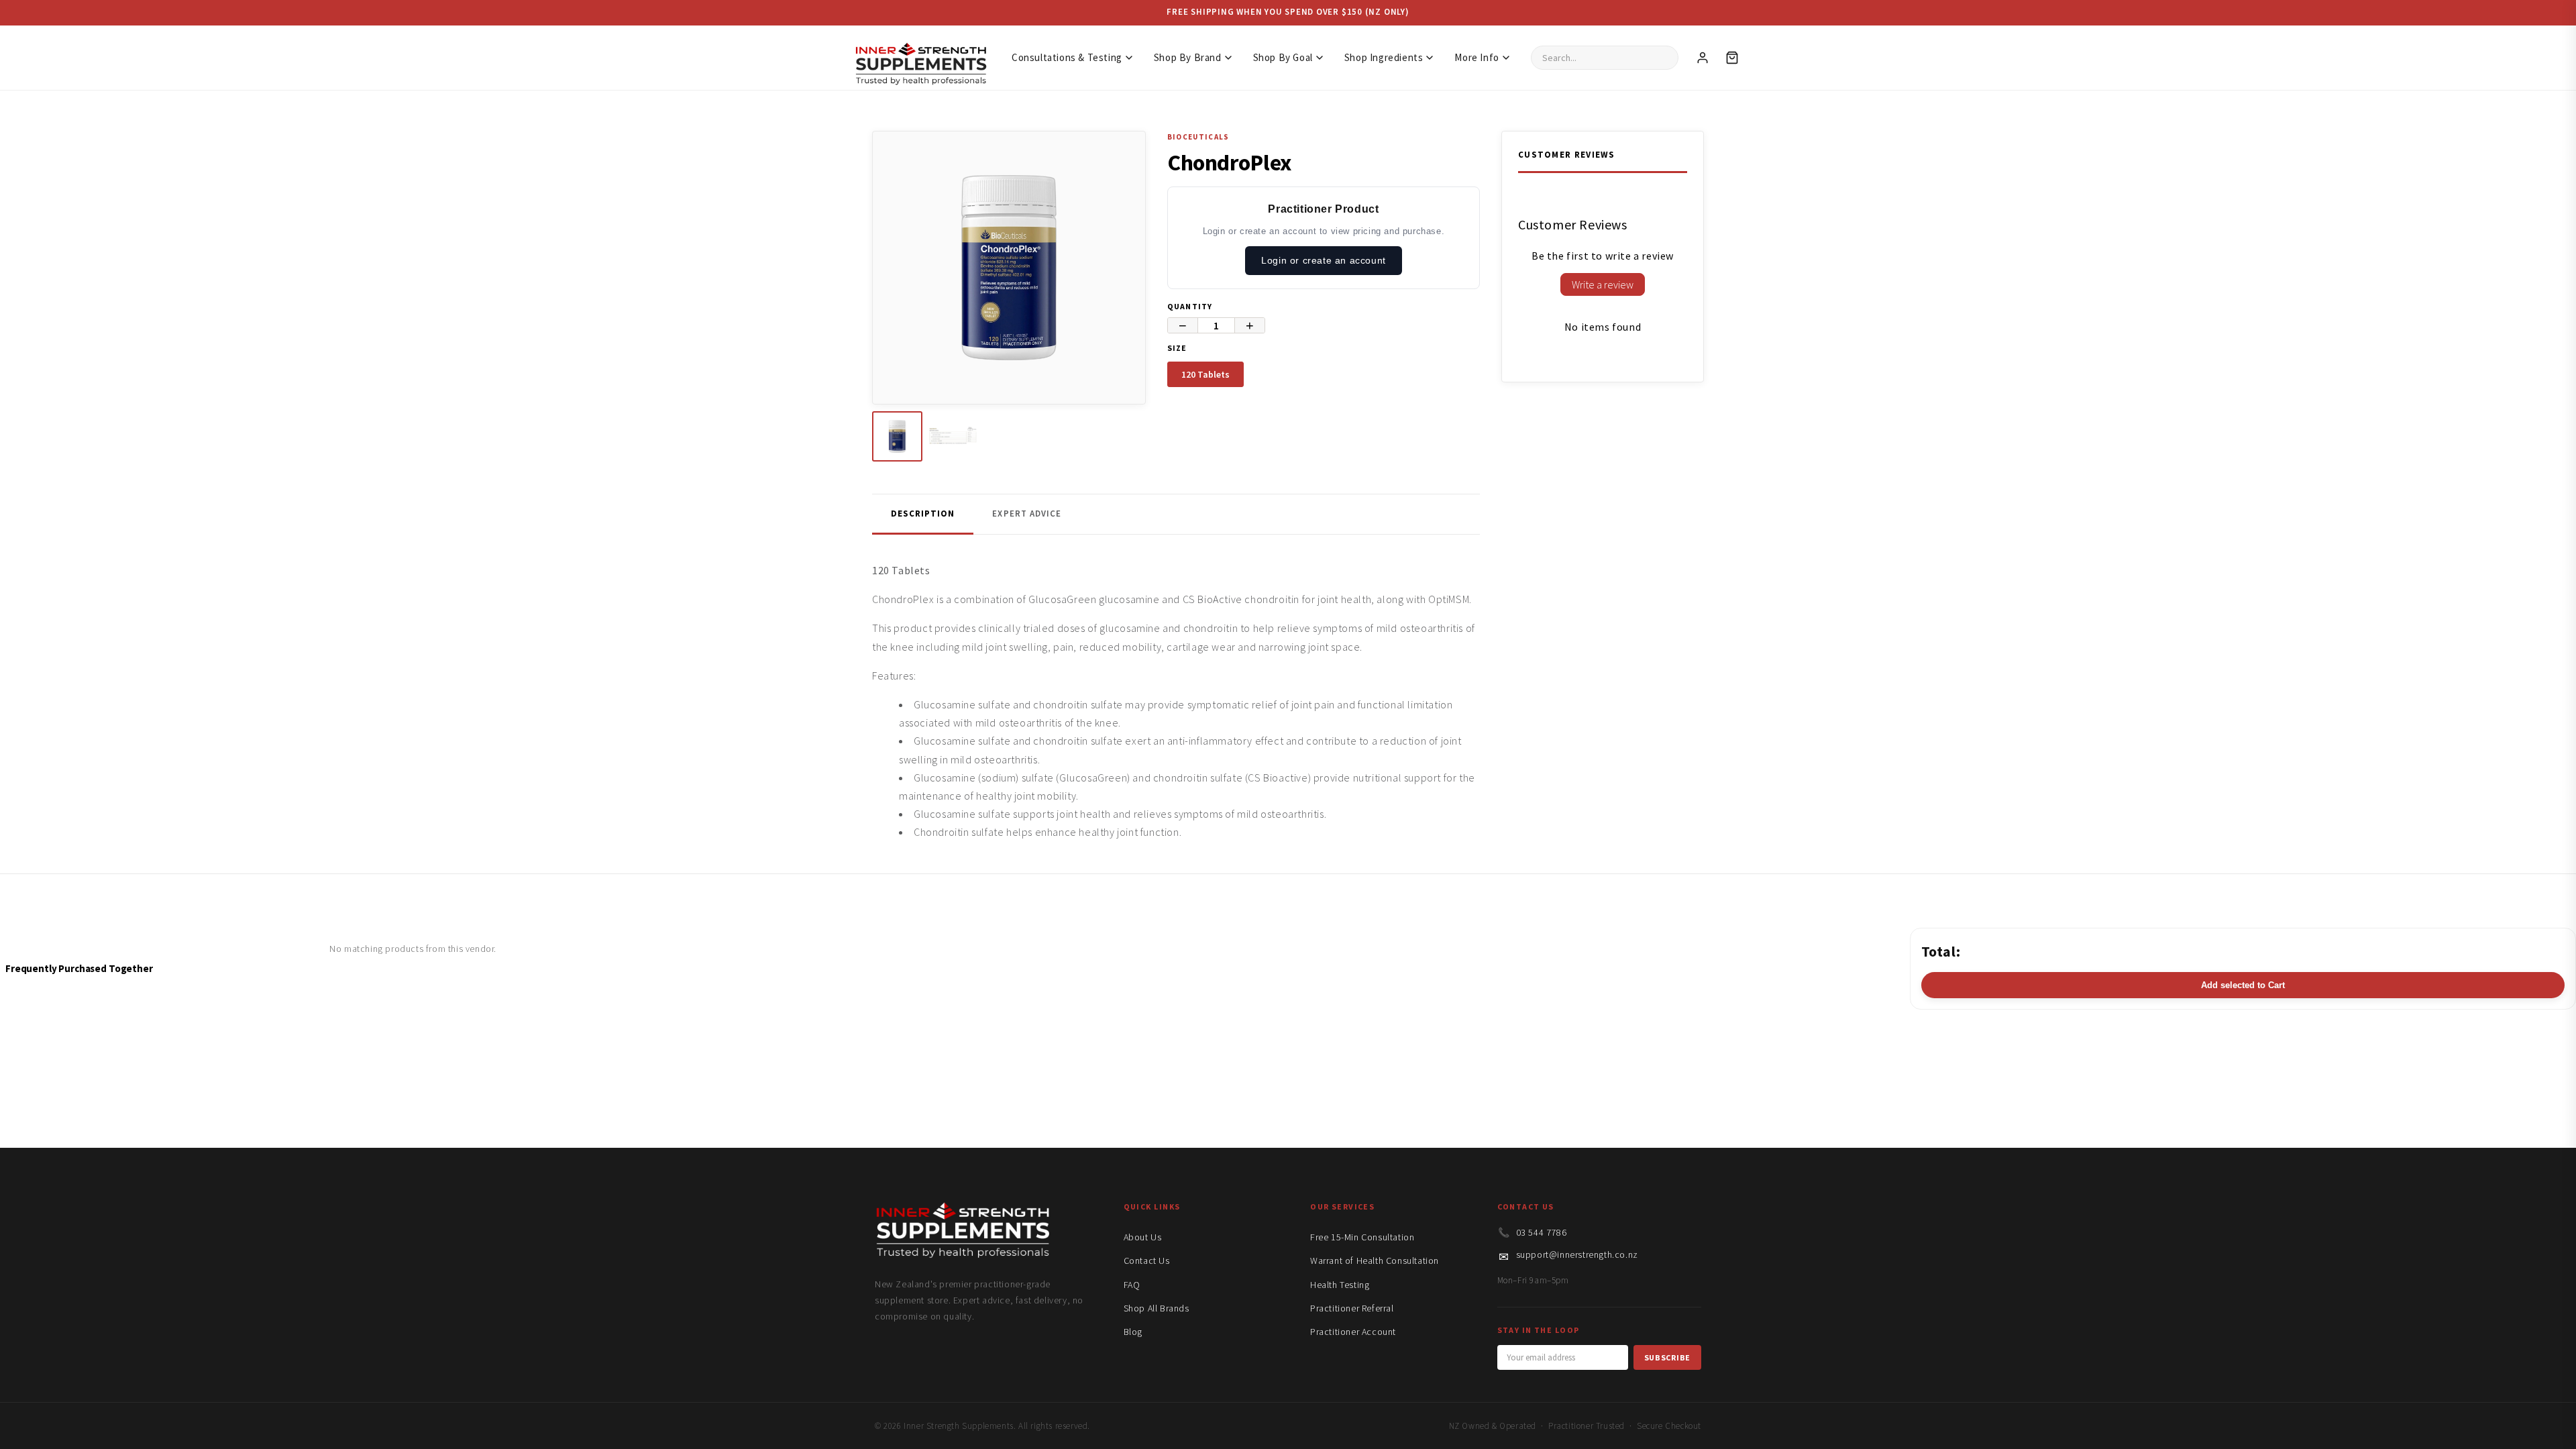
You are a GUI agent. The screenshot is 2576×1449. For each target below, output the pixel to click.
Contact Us (1147, 1260)
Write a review (1603, 284)
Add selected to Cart (2243, 985)
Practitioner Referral (1352, 1308)
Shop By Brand (1188, 57)
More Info (1477, 57)
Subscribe (1667, 1357)
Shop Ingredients (1384, 57)
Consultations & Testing (1067, 57)
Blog (1133, 1332)
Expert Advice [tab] (1027, 514)
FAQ (1132, 1285)
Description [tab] (923, 514)
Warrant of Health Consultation (1375, 1260)
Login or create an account (1324, 260)
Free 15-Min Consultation (1362, 1237)
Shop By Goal (1283, 57)
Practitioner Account (1353, 1332)
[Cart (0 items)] (1732, 58)
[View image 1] (897, 436)
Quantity (1190, 306)
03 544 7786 (1542, 1232)
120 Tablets (1205, 374)
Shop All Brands (1157, 1308)
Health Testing (1340, 1285)
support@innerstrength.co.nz (1577, 1254)
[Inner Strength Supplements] (920, 57)
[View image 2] (953, 436)
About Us (1143, 1237)
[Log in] (1703, 58)
